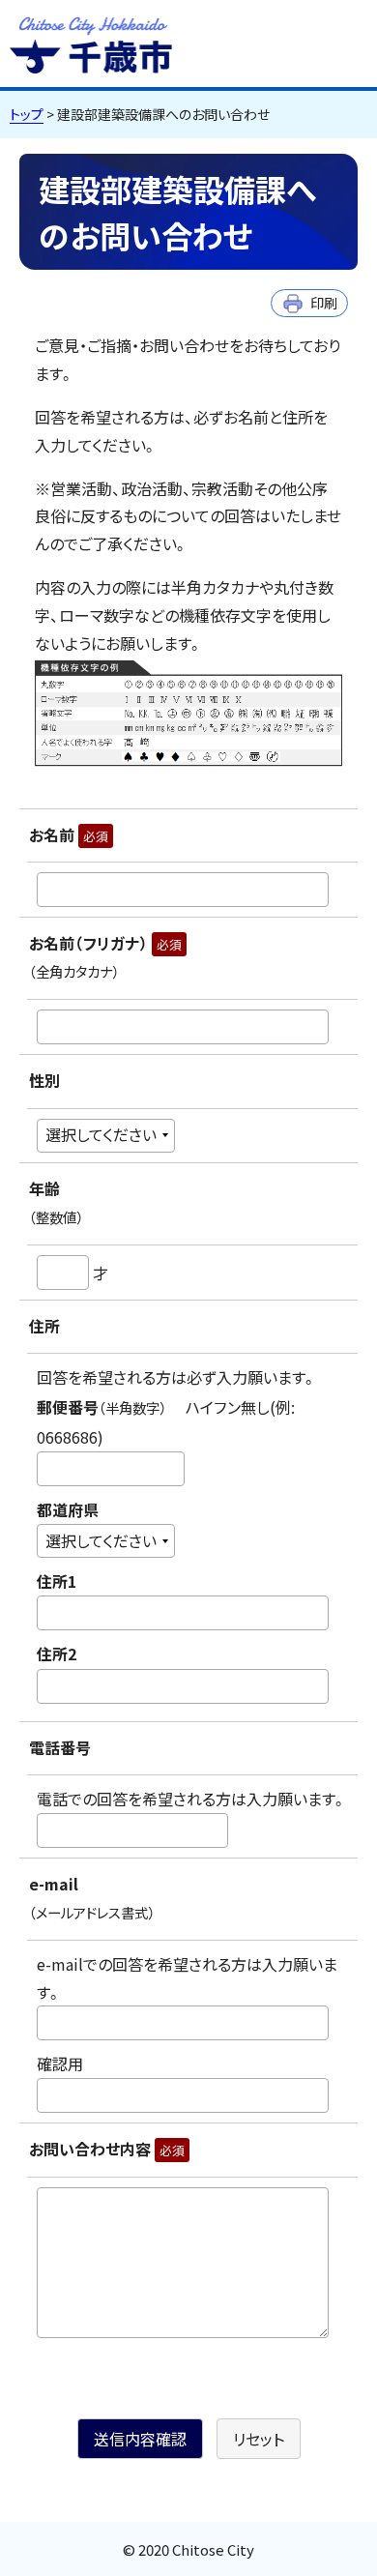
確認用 (60, 2064)
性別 (44, 1080)
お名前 (69, 834)
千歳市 (91, 43)
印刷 (324, 302)
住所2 (57, 1654)
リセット (259, 2439)
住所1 (57, 1582)
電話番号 (60, 1747)
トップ (27, 114)
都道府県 (68, 1509)
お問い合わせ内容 (107, 2149)
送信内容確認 (140, 2439)
